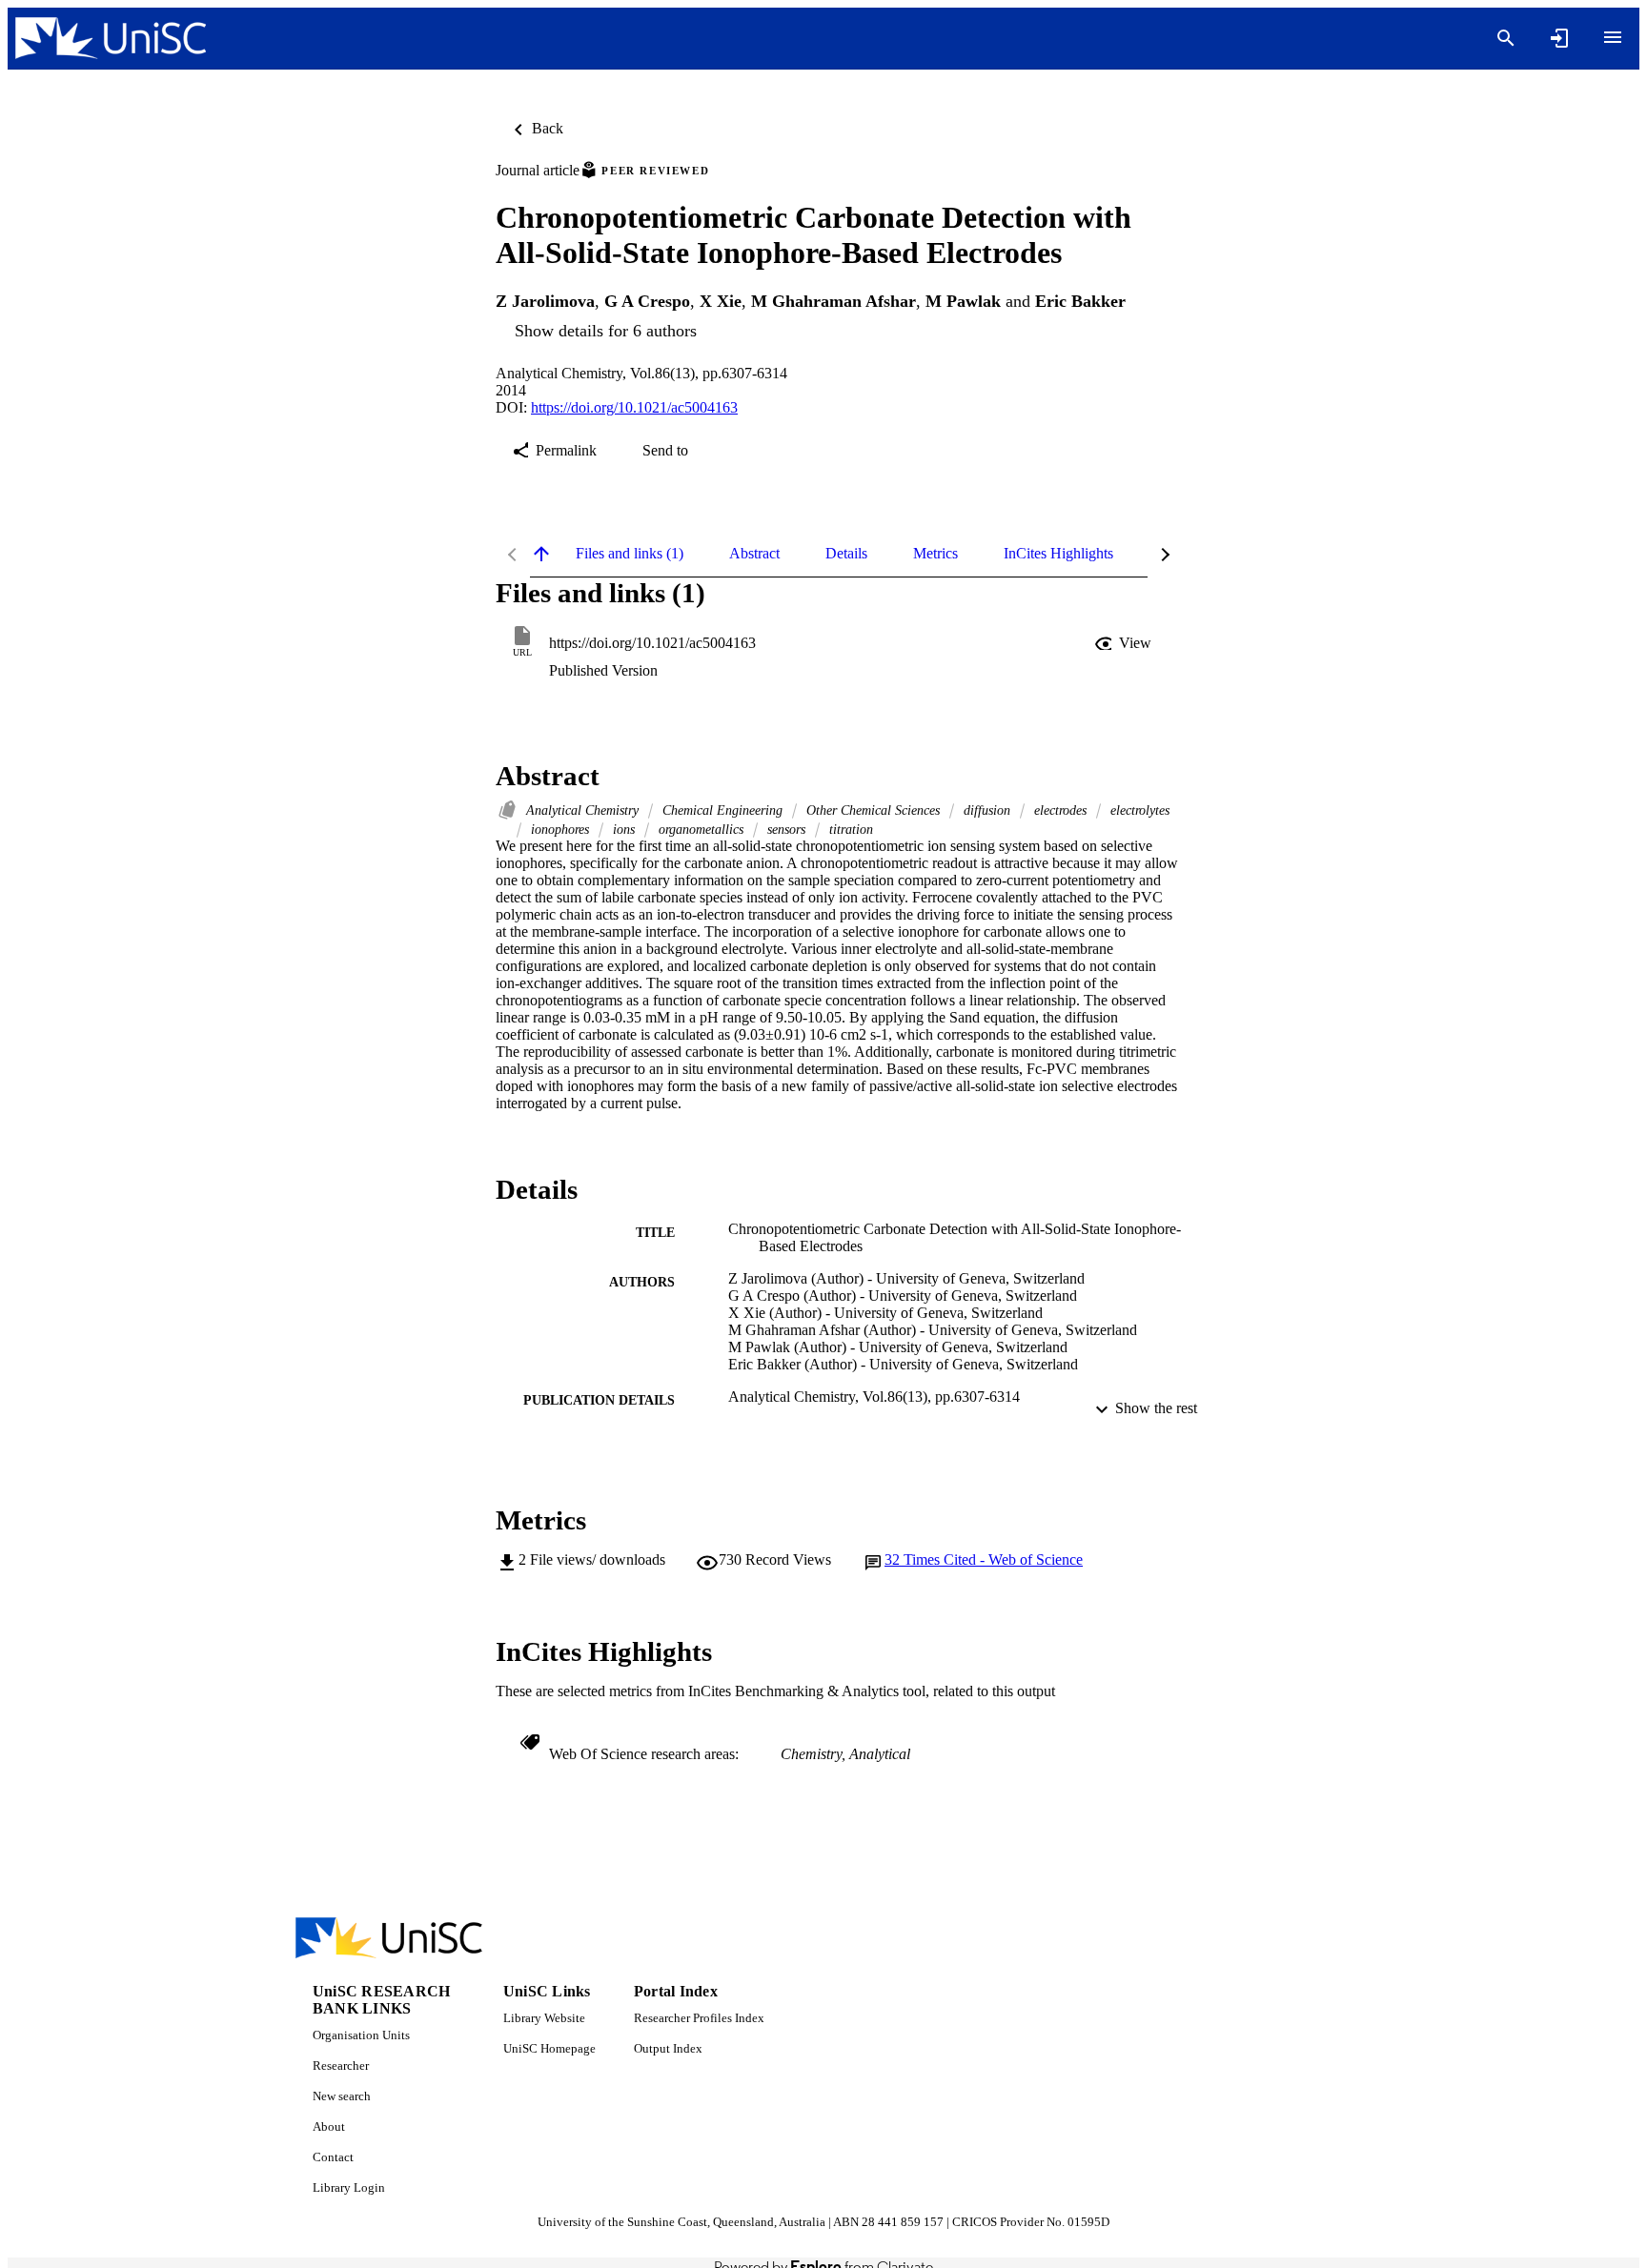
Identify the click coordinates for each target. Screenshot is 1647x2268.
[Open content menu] (1613, 37)
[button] (1125, 643)
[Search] (1506, 38)
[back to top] (541, 554)
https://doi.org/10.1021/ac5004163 (634, 407)
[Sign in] (1559, 38)
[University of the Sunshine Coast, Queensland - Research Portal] (111, 39)
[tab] (630, 554)
